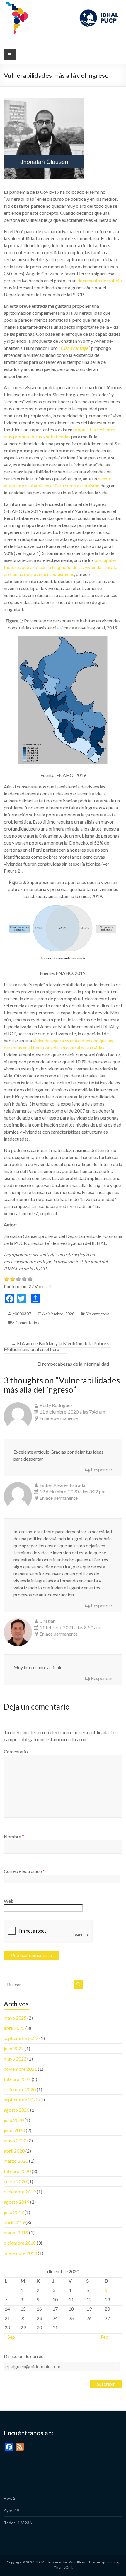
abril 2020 (14, 2151)
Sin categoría (97, 1314)
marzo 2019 (16, 2232)
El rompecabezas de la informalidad (76, 1364)
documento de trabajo (100, 280)
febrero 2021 (17, 2079)
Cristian (47, 1621)
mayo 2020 (15, 2140)
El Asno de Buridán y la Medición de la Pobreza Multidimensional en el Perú (57, 1346)
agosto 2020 (17, 2110)
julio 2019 (14, 2212)
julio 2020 (14, 2120)
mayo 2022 (15, 2059)
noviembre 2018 (20, 2253)
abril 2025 (14, 2028)
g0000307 (22, 1314)
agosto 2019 (17, 2202)
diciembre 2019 (20, 2192)
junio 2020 (14, 2130)
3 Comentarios (26, 1322)
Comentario (16, 1751)
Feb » (106, 2337)
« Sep (10, 2337)
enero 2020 (15, 2181)
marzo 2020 (16, 2161)
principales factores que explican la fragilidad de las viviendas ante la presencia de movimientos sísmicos (61, 567)
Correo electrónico (24, 1871)
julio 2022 (14, 2048)
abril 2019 (14, 2222)
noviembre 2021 (20, 2069)
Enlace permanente (59, 1418)
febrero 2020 (17, 2171)
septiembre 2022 (21, 2038)
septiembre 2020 (21, 2100)
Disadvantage (74, 348)
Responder (102, 1469)
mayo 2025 (15, 2018)
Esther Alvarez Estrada (62, 1485)
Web (9, 1901)
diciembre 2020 (20, 2089)
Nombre (14, 1837)
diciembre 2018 (20, 2243)
